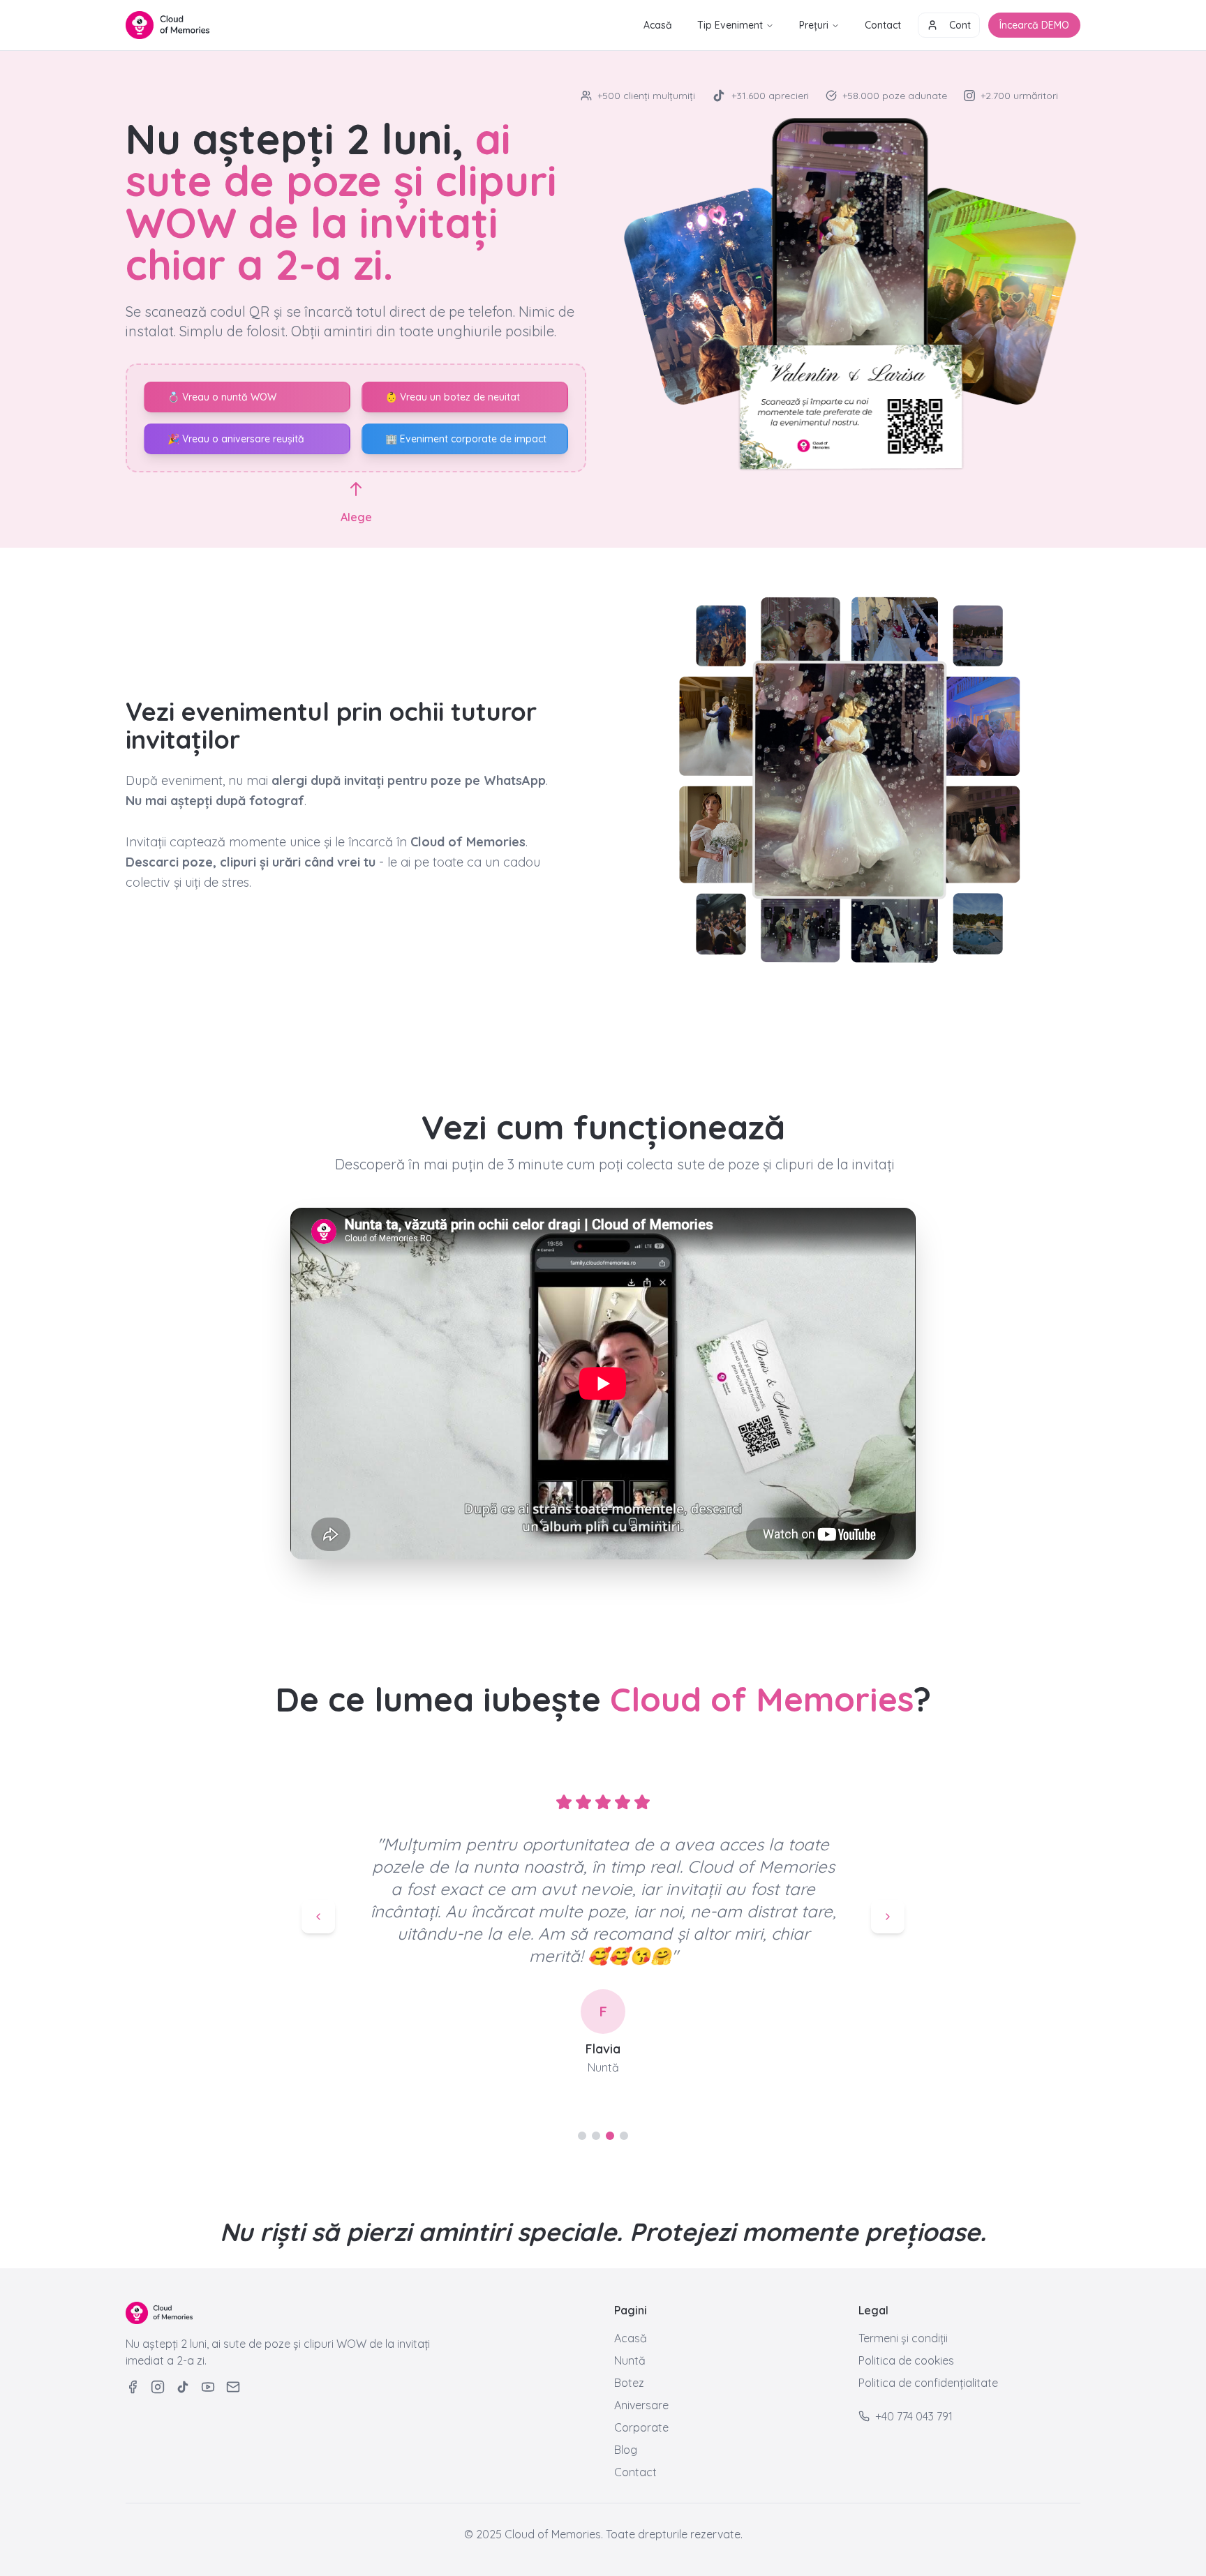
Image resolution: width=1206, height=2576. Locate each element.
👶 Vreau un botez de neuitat (453, 397)
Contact (883, 25)
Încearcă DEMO (1034, 25)
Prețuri (814, 25)
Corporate (641, 2427)
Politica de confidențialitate (928, 2383)
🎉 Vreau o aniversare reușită (236, 439)
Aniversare (641, 2405)
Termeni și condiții (903, 2338)
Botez (629, 2383)
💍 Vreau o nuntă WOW (222, 397)
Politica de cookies (906, 2360)
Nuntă (630, 2360)
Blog (626, 2450)
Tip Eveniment (730, 25)
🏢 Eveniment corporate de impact (466, 439)
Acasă (658, 25)
